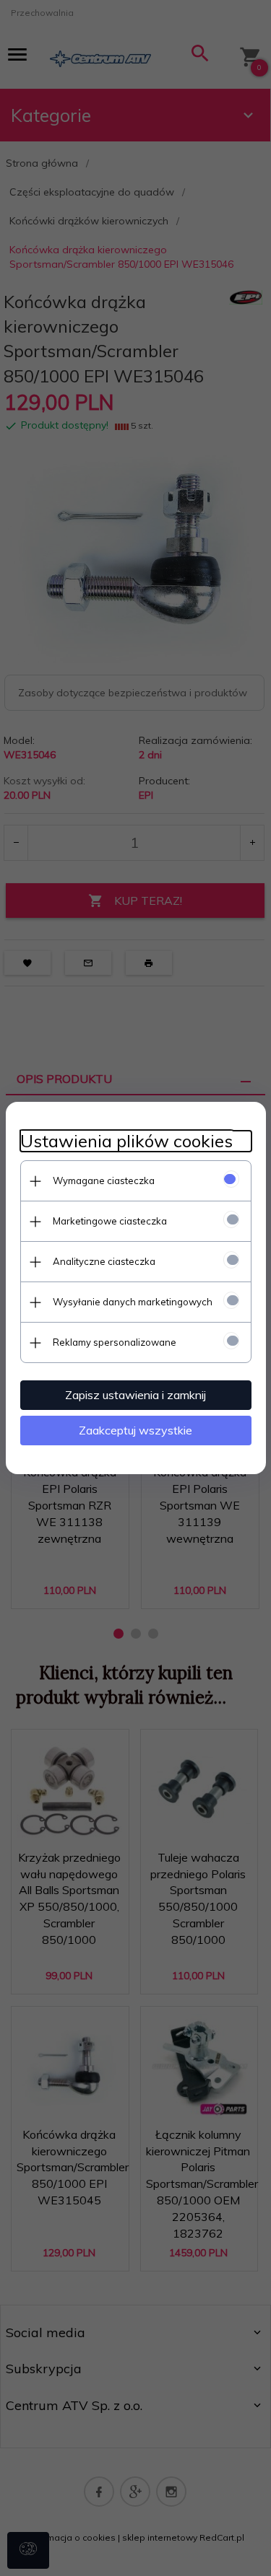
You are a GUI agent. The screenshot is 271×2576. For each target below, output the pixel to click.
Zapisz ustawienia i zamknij (135, 1395)
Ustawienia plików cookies (126, 1141)
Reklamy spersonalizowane (115, 1342)
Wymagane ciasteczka (104, 1180)
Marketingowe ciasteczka (110, 1221)
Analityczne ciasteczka (104, 1261)
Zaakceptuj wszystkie (135, 1430)
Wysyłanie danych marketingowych (133, 1302)
